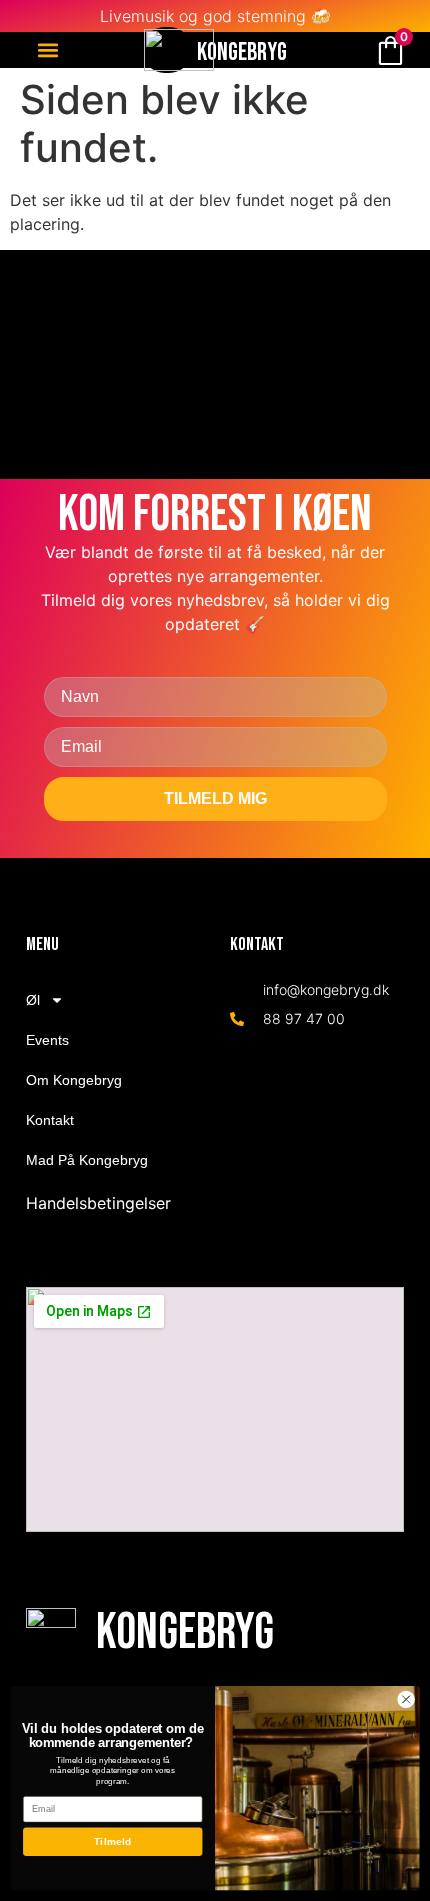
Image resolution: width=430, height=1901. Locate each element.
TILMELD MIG (215, 798)
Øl (33, 1000)
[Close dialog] (406, 1699)
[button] (47, 50)
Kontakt (50, 1120)
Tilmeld (112, 1842)
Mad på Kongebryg (87, 1160)
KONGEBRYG (242, 52)
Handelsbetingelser (98, 1203)
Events (47, 1040)
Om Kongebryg (74, 1080)
